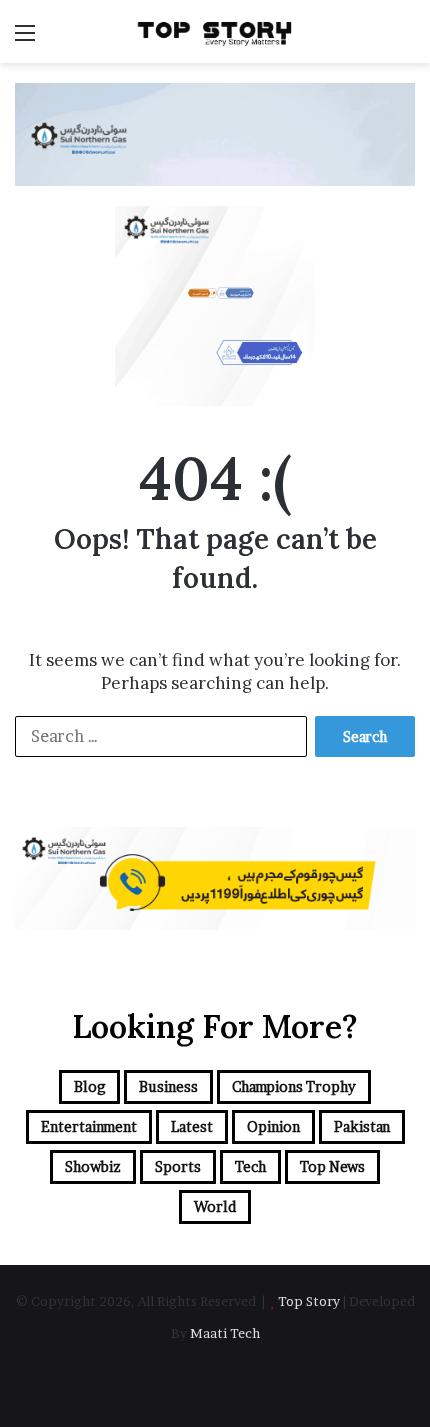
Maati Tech (225, 1333)
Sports (178, 1166)
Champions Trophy (294, 1086)
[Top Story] (215, 31)
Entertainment (89, 1126)
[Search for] (405, 39)
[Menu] (25, 39)
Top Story (309, 1301)
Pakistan (362, 1126)
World (215, 1206)
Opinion (273, 1126)
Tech (250, 1166)
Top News (332, 1166)
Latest (192, 1126)
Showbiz (93, 1166)
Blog (89, 1086)
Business (168, 1086)
